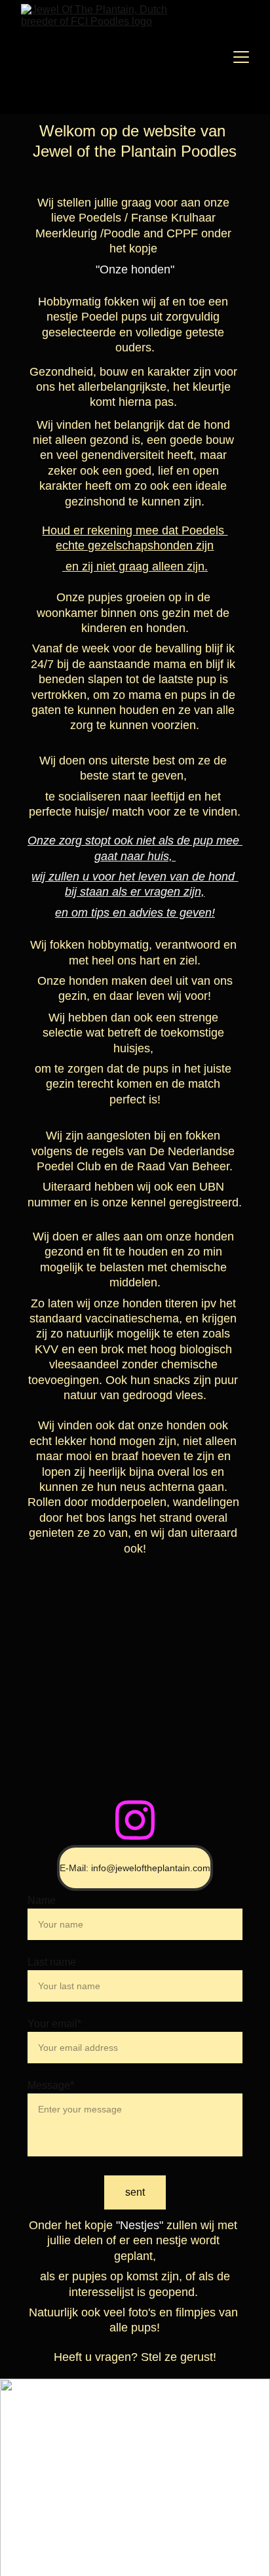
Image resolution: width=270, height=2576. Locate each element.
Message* (51, 2085)
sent (135, 2192)
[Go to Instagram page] (135, 1820)
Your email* (54, 2024)
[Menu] (241, 57)
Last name (52, 1962)
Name (42, 1900)
